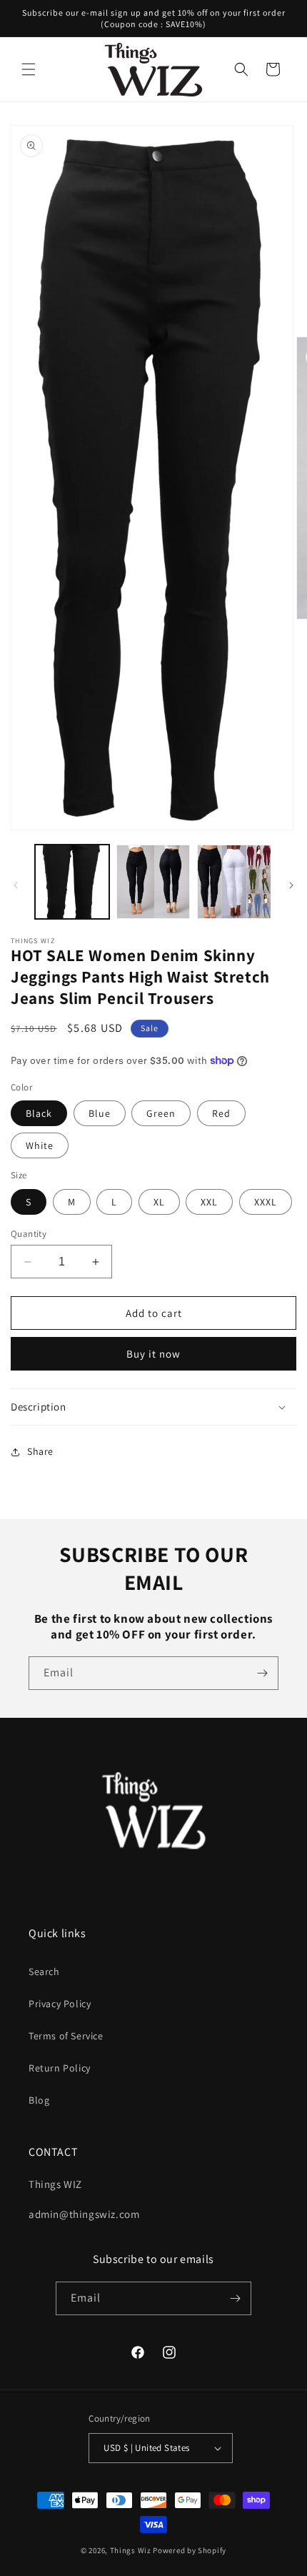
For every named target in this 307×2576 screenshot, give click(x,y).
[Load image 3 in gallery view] (234, 882)
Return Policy (60, 2068)
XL (159, 1202)
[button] (29, 69)
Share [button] (40, 1451)
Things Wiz (131, 2550)
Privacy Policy (60, 2004)
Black (39, 1113)
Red (221, 1113)
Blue (100, 1113)
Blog (39, 2100)
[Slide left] (16, 885)
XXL (209, 1202)
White (40, 1145)
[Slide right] (291, 885)
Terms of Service (66, 2036)
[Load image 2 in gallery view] (153, 882)
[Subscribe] (262, 1673)
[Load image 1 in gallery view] (72, 882)
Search (44, 1971)
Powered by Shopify (190, 2550)
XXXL (266, 1202)
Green (161, 1113)
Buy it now (153, 1354)
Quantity (29, 1234)
